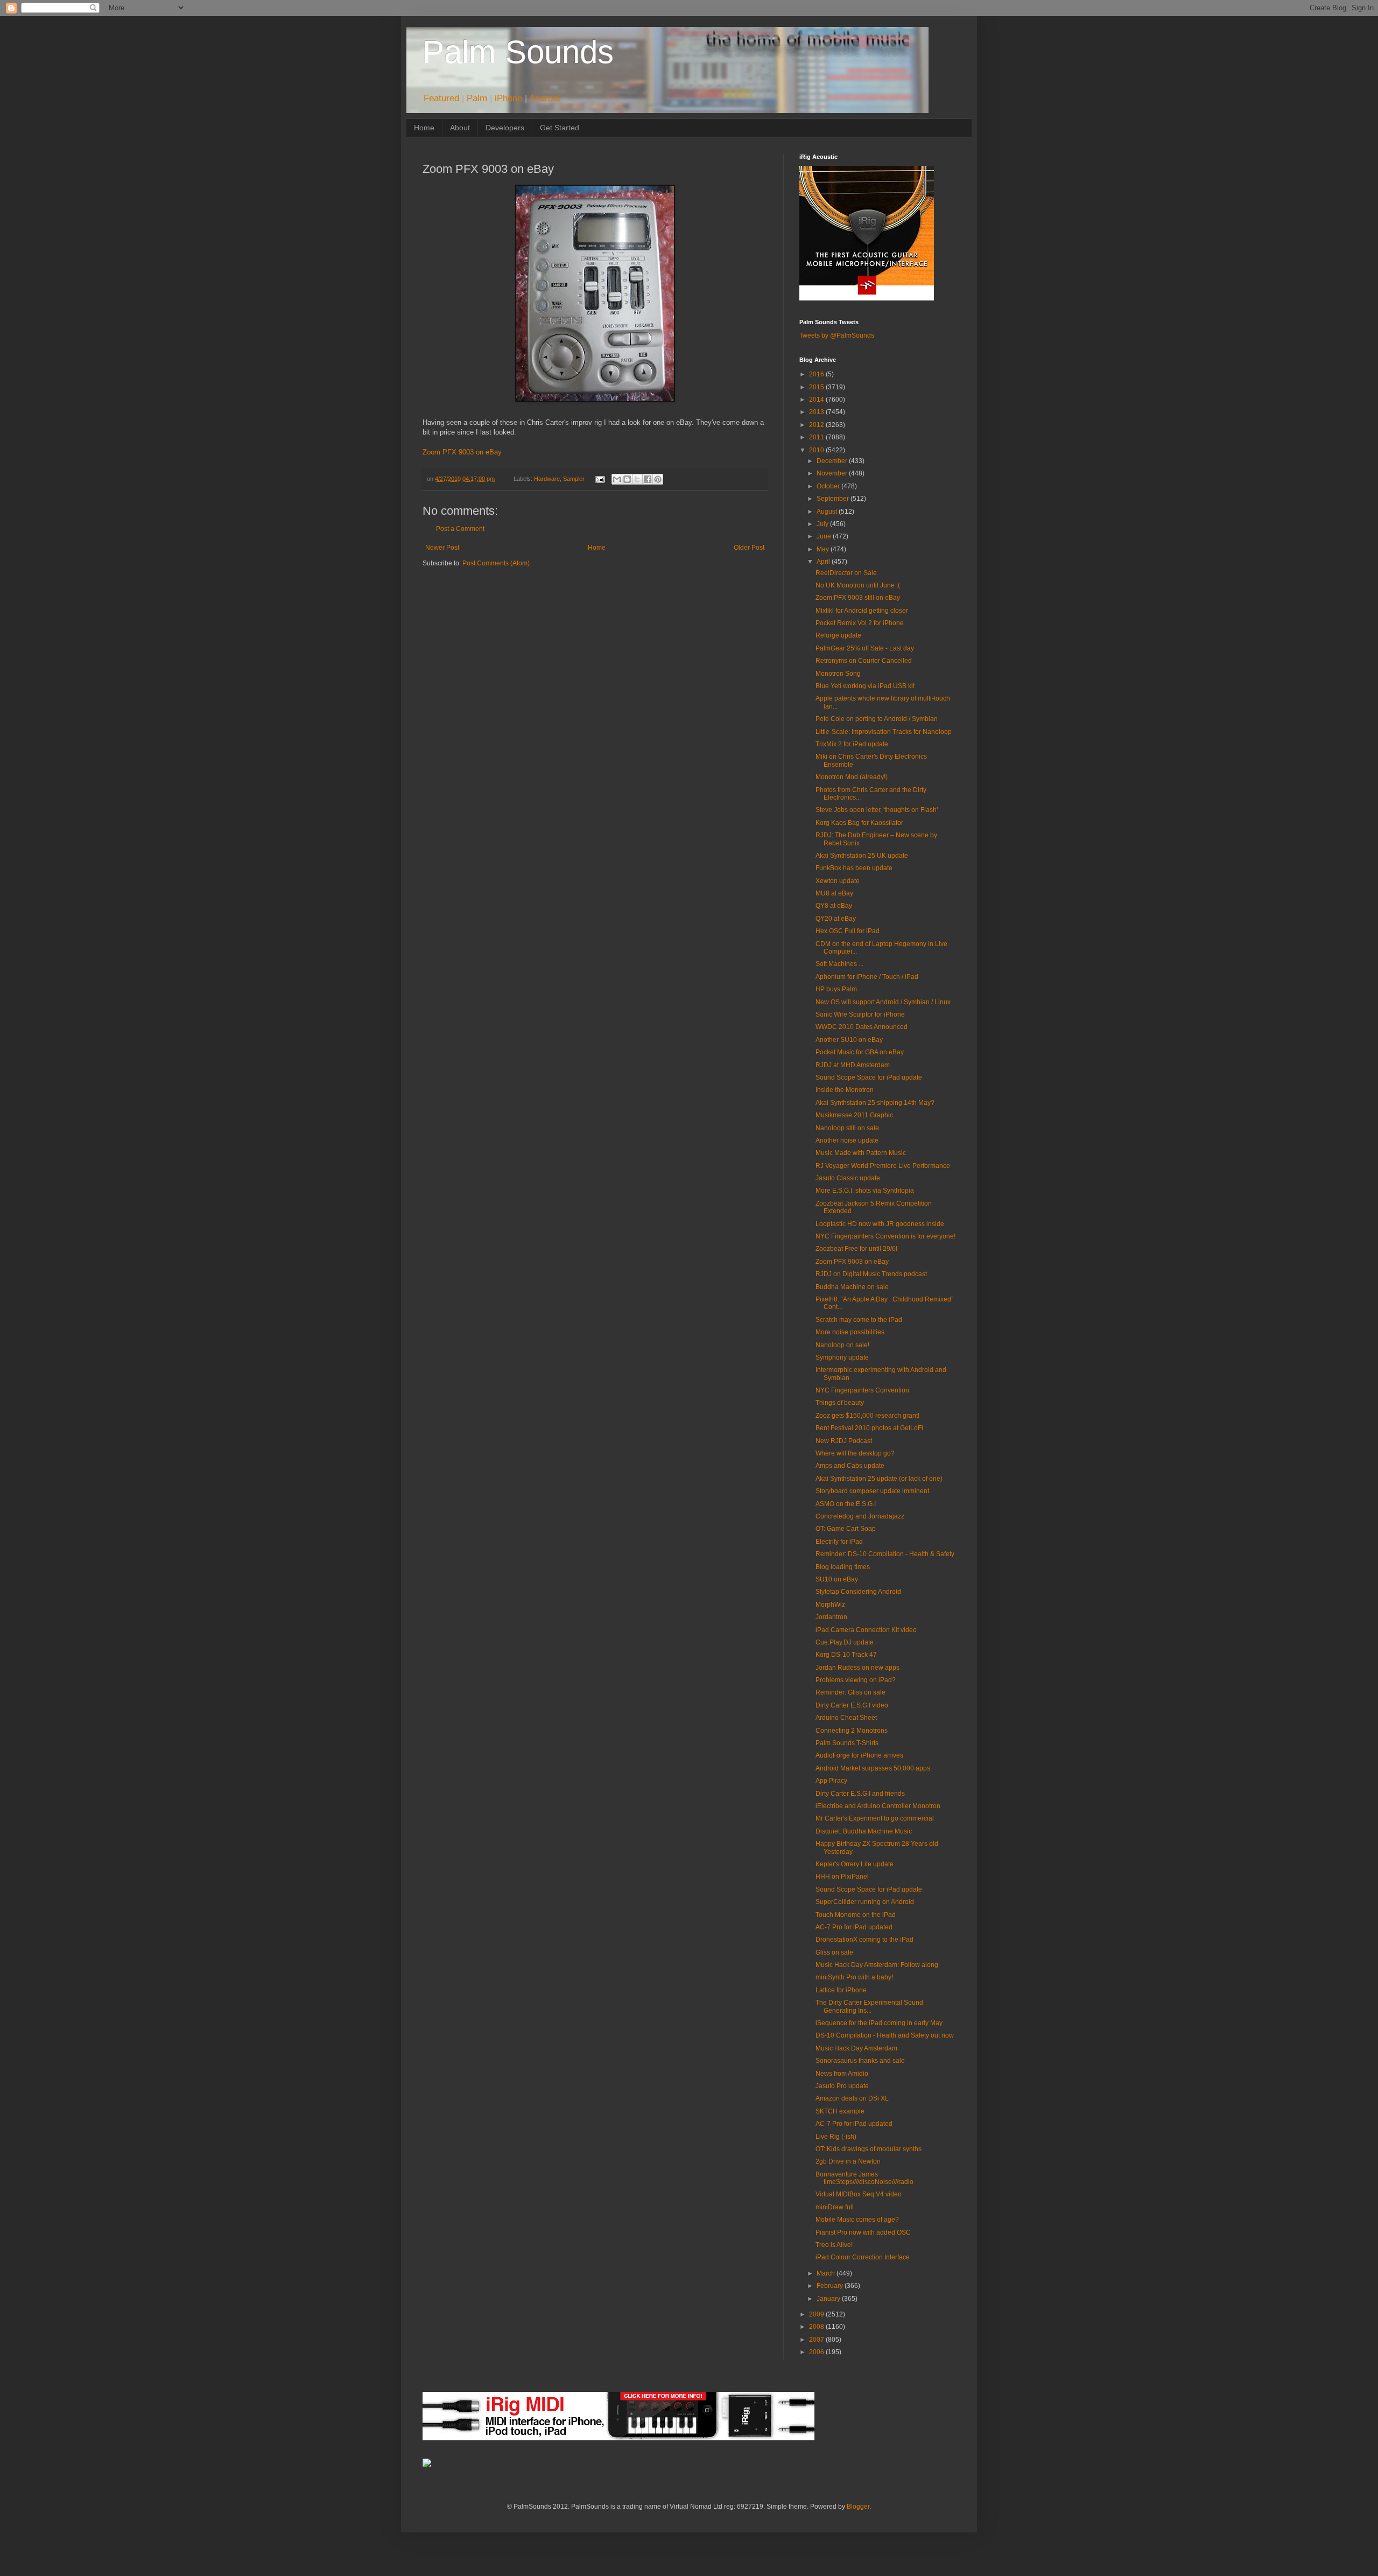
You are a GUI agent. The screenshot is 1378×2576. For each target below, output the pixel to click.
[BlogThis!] (627, 479)
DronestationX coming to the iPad (864, 1940)
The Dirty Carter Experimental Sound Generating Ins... (869, 2006)
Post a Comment (460, 529)
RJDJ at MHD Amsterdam (853, 1065)
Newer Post (442, 548)
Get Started (560, 128)
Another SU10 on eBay (849, 1040)
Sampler (574, 479)
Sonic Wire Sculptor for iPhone (860, 1014)
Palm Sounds (518, 52)
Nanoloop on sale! (842, 1345)
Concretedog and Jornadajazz (860, 1516)
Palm (477, 98)
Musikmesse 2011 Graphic (854, 1115)
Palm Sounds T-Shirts (847, 1743)
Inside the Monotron (845, 1090)
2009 (817, 2314)
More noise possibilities (850, 1332)
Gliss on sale (834, 1952)
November (833, 473)
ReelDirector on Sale (846, 573)
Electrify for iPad (839, 1542)
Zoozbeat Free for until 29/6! (856, 1249)
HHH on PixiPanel (842, 1877)
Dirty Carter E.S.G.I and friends (860, 1794)
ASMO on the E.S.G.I (846, 1504)
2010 (817, 450)
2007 (817, 2340)
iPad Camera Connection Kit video (866, 1630)
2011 (817, 437)
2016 (817, 374)
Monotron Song (838, 674)
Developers (505, 128)
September (834, 499)
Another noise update (847, 1140)
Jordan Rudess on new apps (857, 1668)
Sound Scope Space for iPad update (869, 1077)
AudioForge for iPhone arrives (859, 1755)
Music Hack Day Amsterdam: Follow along (877, 1965)
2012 (817, 425)
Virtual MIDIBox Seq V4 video (859, 2194)
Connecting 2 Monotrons (852, 1731)
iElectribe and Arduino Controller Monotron (878, 1806)
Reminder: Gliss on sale (850, 1692)
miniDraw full (835, 2207)
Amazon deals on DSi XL (852, 2098)
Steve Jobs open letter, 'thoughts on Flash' (877, 810)
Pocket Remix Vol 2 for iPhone (860, 623)
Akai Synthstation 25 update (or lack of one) (879, 1479)
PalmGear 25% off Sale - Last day (865, 648)
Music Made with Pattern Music (861, 1153)
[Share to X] (637, 479)
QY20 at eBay (836, 919)
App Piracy (831, 1781)
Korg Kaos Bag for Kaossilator (859, 823)
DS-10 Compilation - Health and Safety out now (885, 2035)
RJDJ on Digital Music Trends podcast (871, 1274)
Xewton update (838, 881)
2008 (817, 2327)
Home (424, 128)
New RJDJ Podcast (844, 1441)
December (833, 461)
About (460, 128)
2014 (817, 400)
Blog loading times (843, 1567)
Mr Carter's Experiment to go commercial (875, 1818)
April (824, 562)
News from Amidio (842, 2074)
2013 (817, 412)
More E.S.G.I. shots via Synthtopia (865, 1191)
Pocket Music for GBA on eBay (860, 1052)
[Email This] (617, 479)
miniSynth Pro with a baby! (854, 1977)
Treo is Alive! (834, 2245)
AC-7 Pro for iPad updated (854, 1927)
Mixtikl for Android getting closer (862, 611)
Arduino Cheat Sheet (846, 1718)
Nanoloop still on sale (847, 1128)
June (825, 536)
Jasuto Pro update (842, 2086)
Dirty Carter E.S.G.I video (852, 1705)
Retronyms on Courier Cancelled (864, 661)
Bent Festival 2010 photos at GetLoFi (869, 1428)
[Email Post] (599, 479)
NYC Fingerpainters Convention (862, 1390)
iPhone (508, 98)
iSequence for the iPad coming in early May (879, 2023)
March (827, 2273)
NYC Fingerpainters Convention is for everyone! (885, 1236)
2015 (817, 387)
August (828, 512)
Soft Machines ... (839, 964)
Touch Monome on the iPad (856, 1915)
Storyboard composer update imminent (872, 1491)
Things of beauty (840, 1403)
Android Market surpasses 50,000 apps (873, 1768)
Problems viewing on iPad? (856, 1680)
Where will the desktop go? (855, 1453)
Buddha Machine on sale (852, 1287)
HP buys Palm (836, 989)
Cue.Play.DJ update (845, 1642)
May (824, 549)
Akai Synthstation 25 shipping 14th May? (875, 1103)
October (829, 486)
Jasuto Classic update (848, 1178)
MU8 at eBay (834, 893)
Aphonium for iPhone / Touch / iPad (867, 977)
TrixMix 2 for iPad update (852, 744)
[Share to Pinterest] (658, 479)
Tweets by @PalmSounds (837, 335)
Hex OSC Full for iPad (848, 931)
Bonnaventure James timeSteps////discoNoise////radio (864, 2178)
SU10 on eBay (837, 1579)
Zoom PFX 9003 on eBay (462, 452)
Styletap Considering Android (858, 1592)
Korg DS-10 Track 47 (846, 1655)
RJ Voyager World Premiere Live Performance (883, 1166)
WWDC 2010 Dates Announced (862, 1027)
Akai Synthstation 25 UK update (862, 856)
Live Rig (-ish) (836, 2137)
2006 (817, 2352)
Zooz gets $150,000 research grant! (867, 1416)
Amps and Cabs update (850, 1466)
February (831, 2286)
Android (544, 98)
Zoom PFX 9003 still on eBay (858, 598)
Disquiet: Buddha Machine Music (864, 1831)
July (823, 524)
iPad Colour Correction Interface (863, 2257)
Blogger (858, 2507)
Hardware (547, 479)
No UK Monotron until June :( (858, 585)
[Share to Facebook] (648, 479)
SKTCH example (840, 2111)
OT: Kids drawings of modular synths (869, 2149)
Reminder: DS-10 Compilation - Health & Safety (885, 1554)
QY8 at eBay (834, 906)
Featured (441, 98)
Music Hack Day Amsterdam (856, 2048)
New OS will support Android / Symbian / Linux (883, 1002)
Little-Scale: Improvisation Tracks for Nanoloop (884, 732)
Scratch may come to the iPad (859, 1320)
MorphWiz (830, 1605)
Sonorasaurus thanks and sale (860, 2061)
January (829, 2299)
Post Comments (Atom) (496, 563)
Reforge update (838, 635)
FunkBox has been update (854, 868)
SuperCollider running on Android (865, 1902)
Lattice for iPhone (841, 1990)
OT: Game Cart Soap (846, 1529)
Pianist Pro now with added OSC (863, 2232)
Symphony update (842, 1357)
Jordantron (831, 1617)
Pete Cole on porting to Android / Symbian (877, 719)
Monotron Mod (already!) (852, 777)
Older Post (749, 548)
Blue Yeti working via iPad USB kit (865, 686)
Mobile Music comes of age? (857, 2220)
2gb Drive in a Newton (848, 2161)
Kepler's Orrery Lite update (855, 1864)
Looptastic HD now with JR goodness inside (880, 1224)
